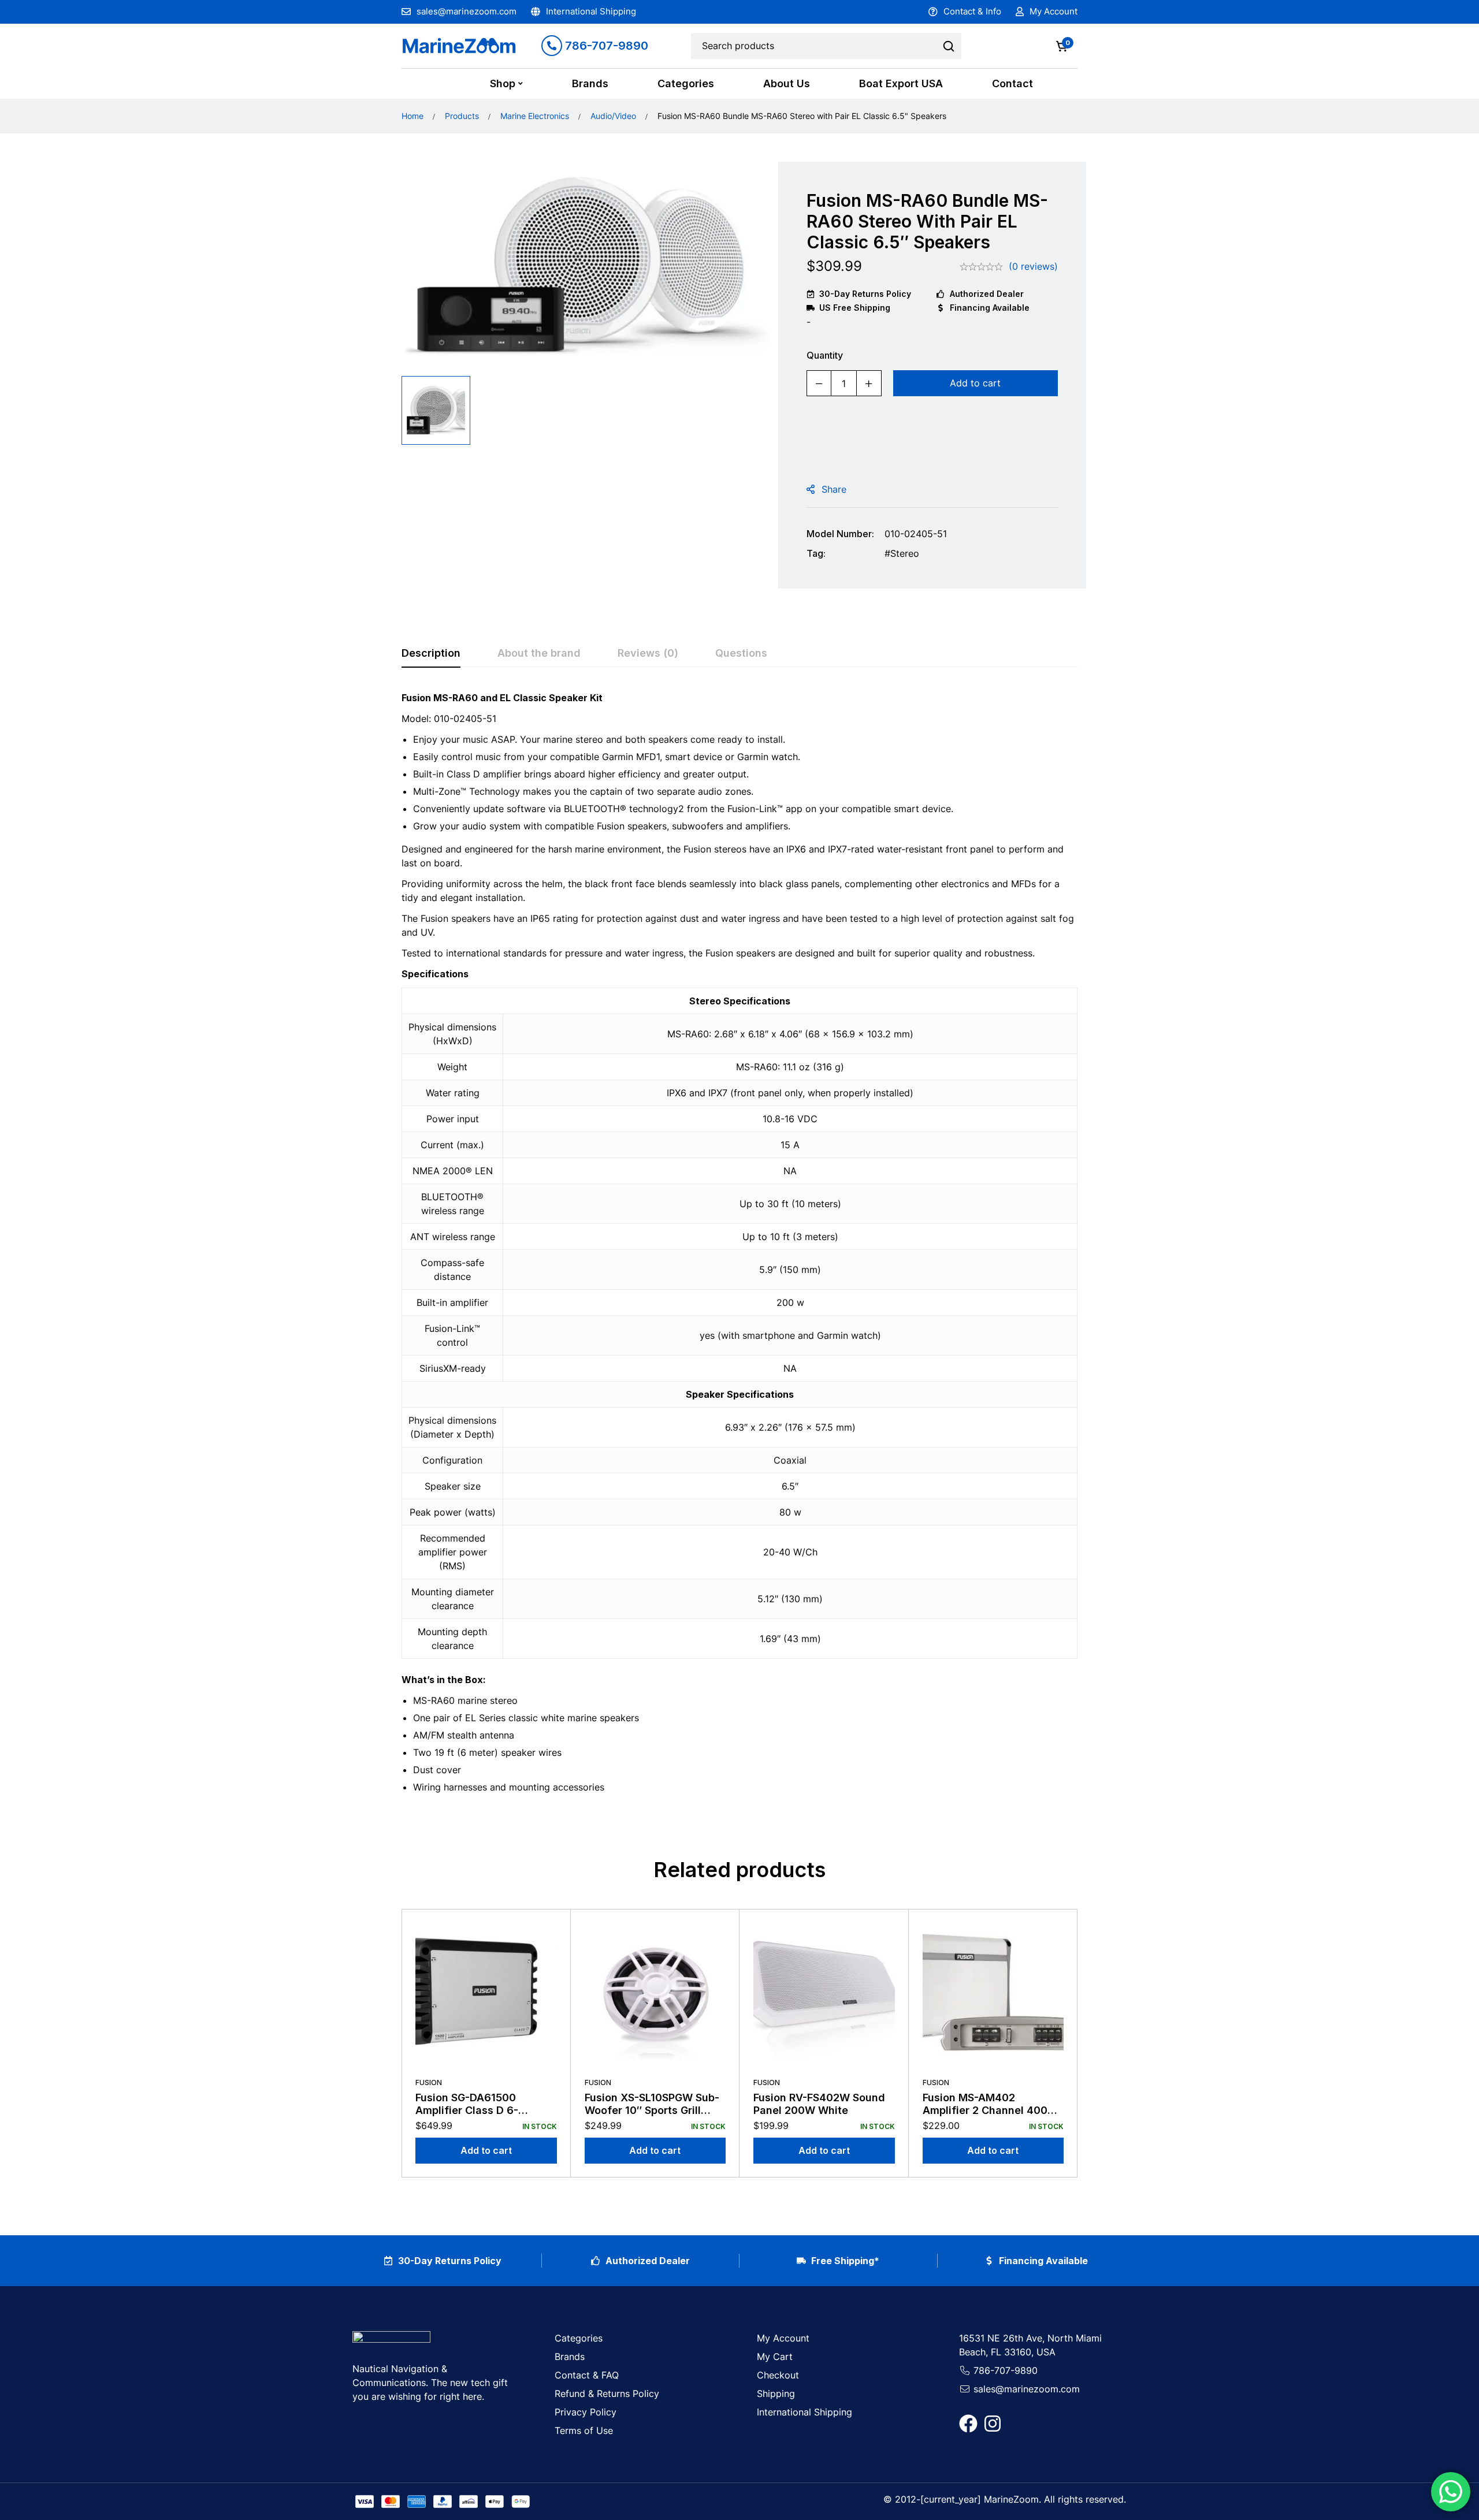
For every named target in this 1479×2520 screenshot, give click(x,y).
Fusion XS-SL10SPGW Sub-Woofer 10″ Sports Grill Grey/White (652, 2110)
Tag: (816, 553)
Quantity (825, 355)
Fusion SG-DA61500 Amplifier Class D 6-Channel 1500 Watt (467, 2110)
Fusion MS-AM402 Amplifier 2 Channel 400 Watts (985, 2110)
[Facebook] (968, 2424)
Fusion (429, 2082)
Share (834, 489)
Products (462, 116)
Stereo (905, 553)
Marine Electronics (535, 116)
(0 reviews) (1033, 266)
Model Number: (840, 534)
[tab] (431, 654)
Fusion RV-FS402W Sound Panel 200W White (819, 2104)
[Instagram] (993, 2424)
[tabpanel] (739, 1247)
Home (413, 116)
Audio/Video (613, 116)
